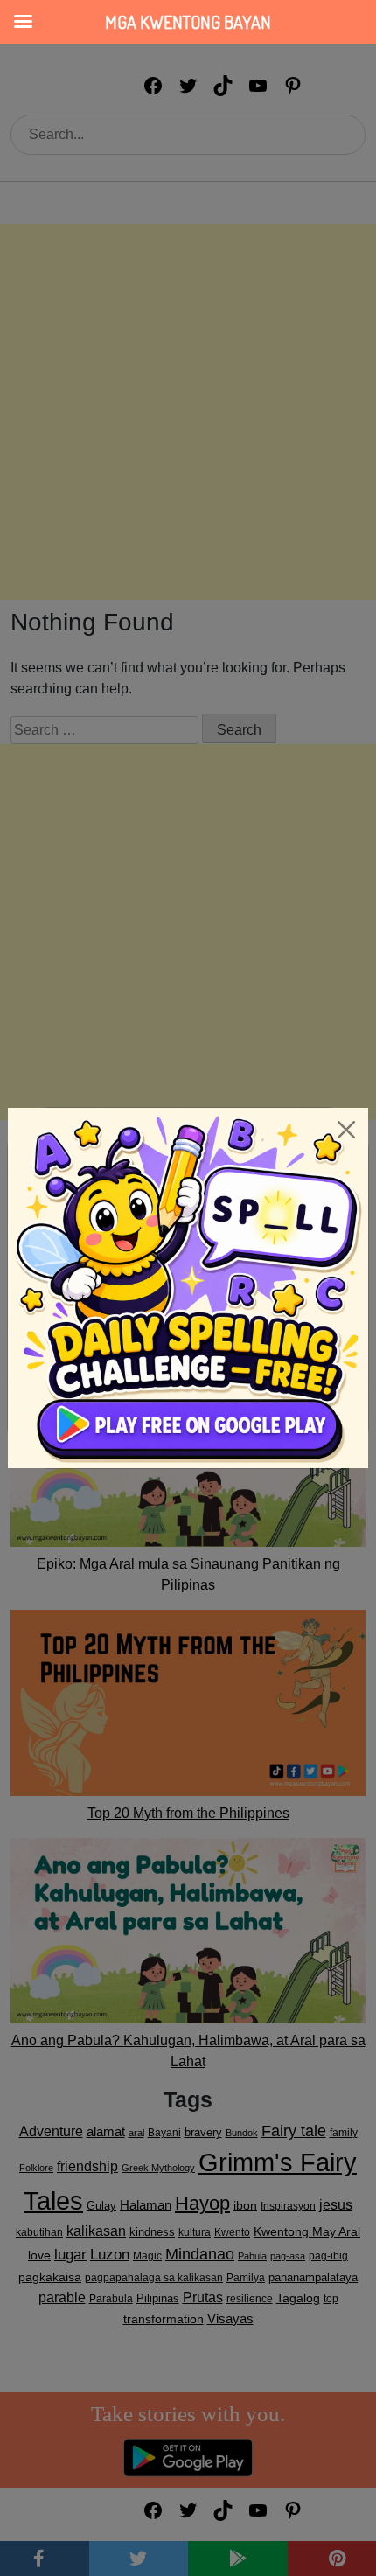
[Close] (346, 1130)
